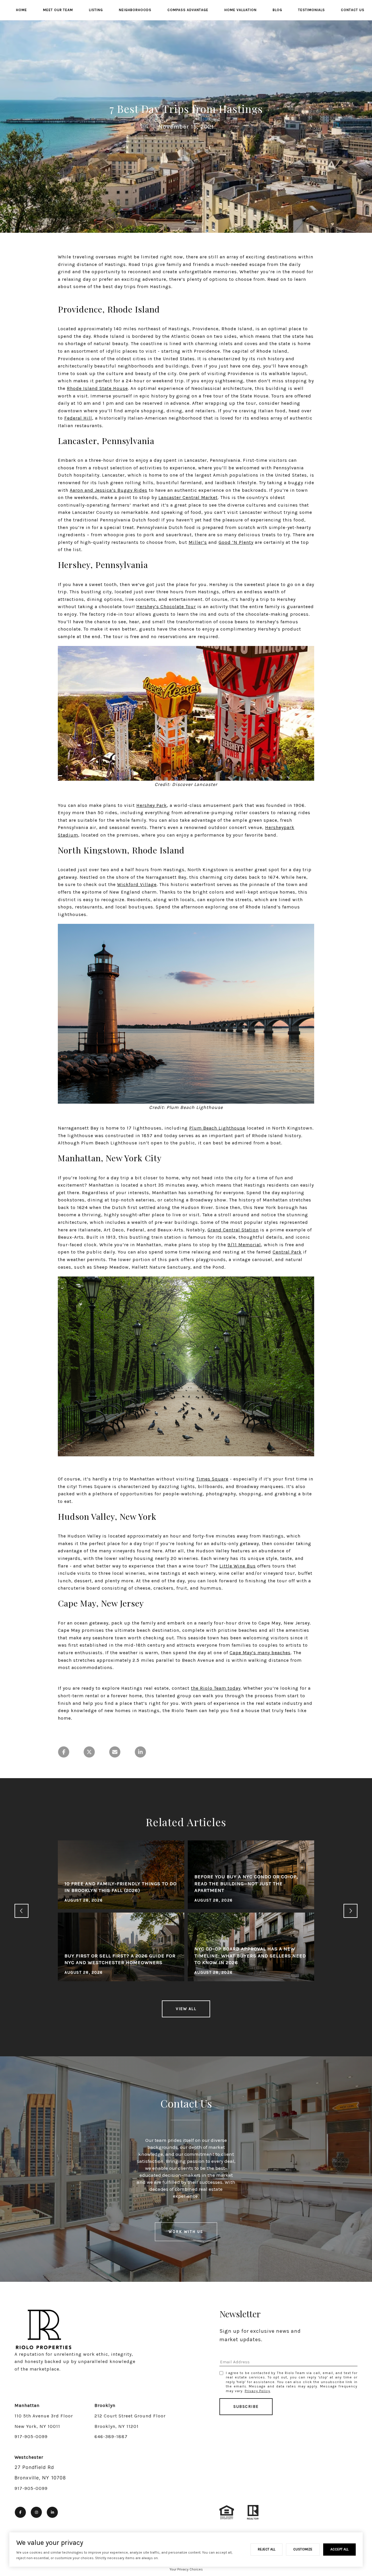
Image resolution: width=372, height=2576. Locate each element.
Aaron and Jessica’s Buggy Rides (109, 490)
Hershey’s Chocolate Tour (166, 607)
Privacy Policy (257, 2391)
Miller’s (198, 542)
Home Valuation (240, 10)
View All (186, 2009)
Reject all (267, 2549)
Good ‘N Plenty (236, 542)
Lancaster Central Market (188, 497)
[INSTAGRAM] (36, 2512)
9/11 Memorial (244, 1245)
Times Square (212, 1479)
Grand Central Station (233, 1230)
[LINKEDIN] (52, 2512)
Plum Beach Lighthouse (217, 1128)
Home (22, 10)
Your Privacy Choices (186, 2569)
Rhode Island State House (97, 388)
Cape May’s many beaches (260, 1653)
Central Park (287, 1252)
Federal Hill (78, 418)
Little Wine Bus (238, 1566)
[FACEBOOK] (20, 2512)
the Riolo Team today (216, 1688)
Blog (277, 10)
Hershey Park (152, 805)
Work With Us (186, 2232)
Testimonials (312, 10)
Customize (303, 2549)
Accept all (339, 2549)
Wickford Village (137, 884)
